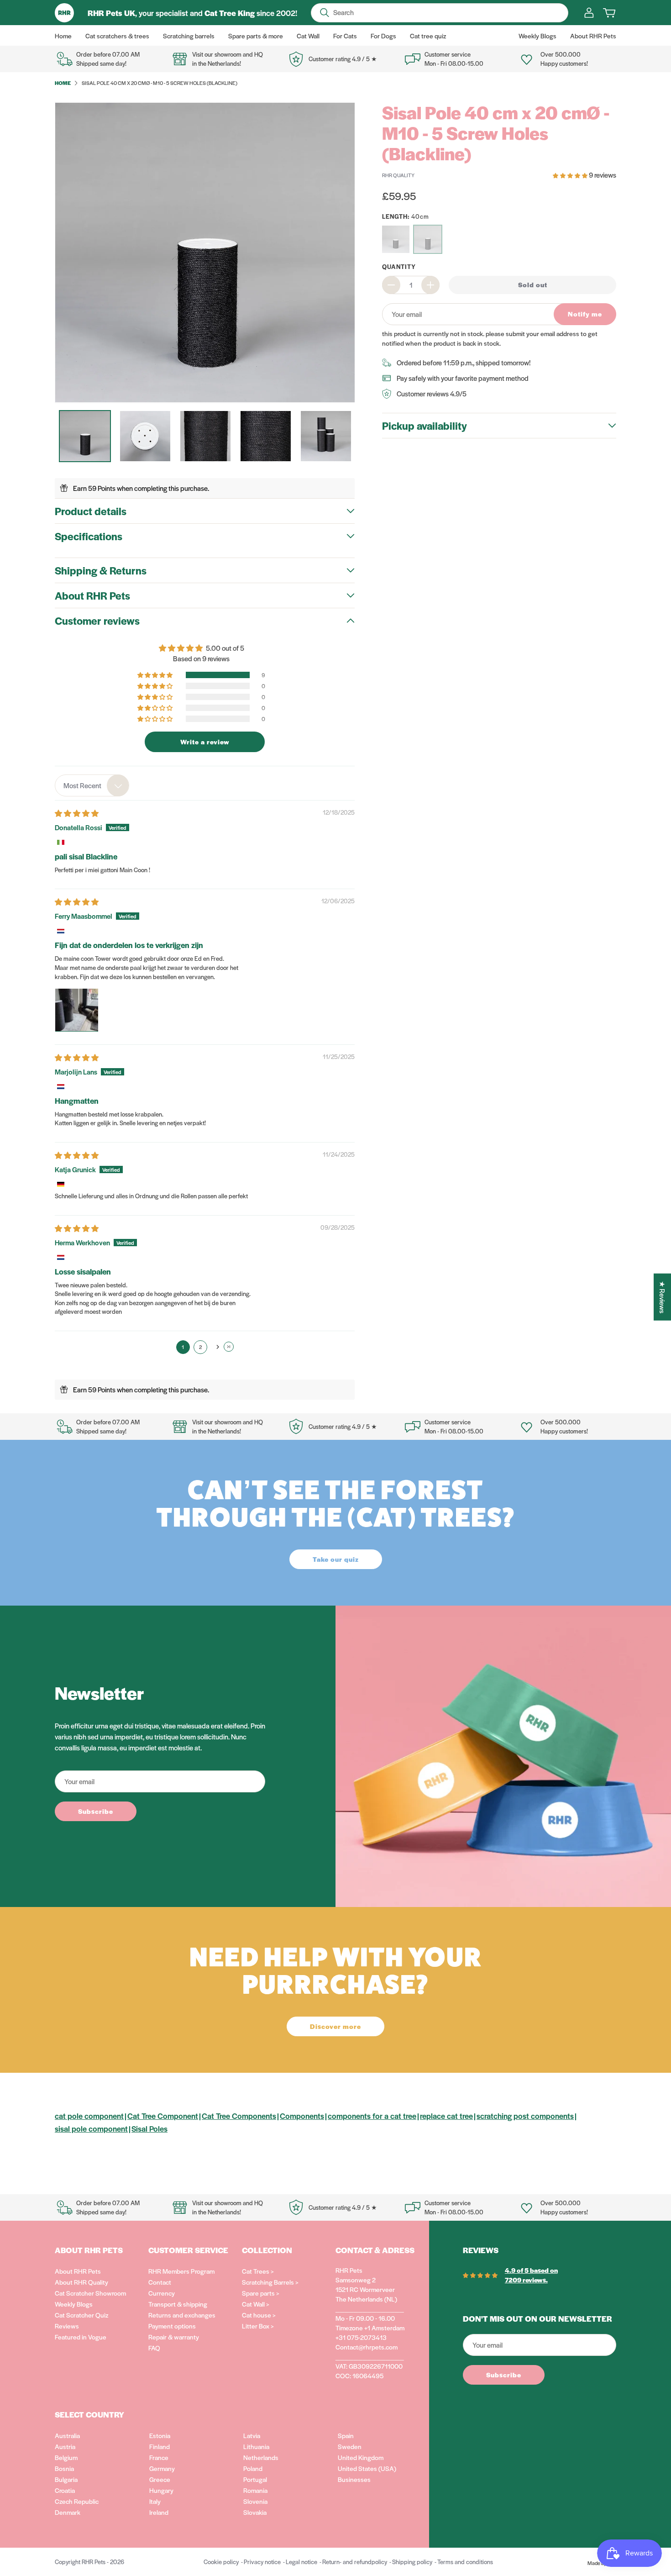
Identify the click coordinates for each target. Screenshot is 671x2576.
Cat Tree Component (163, 2116)
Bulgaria (66, 2479)
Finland (160, 2446)
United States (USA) (367, 2468)
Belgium (66, 2457)
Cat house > (259, 2315)
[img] (77, 813)
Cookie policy (221, 2562)
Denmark (68, 2512)
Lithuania (256, 2446)
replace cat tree (446, 2116)
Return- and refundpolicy (355, 2562)
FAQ (154, 2348)
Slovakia (255, 2512)
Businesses (354, 2479)
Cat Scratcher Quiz (81, 2315)
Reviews (67, 2326)
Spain (346, 2435)
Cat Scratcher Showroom (90, 2293)
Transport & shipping (178, 2304)
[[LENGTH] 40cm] (428, 239)
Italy (155, 2501)
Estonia (160, 2435)
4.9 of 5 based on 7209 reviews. (531, 2275)
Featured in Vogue (81, 2337)
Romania (255, 2490)
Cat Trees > (258, 2271)
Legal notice (301, 2562)
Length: (406, 216)
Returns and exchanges (182, 2315)
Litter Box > (258, 2326)
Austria (65, 2446)
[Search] (325, 13)
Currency (162, 2293)
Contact (160, 2282)
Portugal (255, 2479)
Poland (253, 2468)
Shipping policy (412, 2562)
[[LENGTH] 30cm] (396, 239)
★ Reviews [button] (663, 1297)
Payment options (172, 2326)
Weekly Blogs (74, 2304)
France (159, 2457)
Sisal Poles (149, 2128)
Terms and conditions (465, 2562)
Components (302, 2116)
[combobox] (92, 785)
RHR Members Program (181, 2271)
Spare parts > (261, 2293)
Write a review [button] (205, 742)
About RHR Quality (81, 2282)
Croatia (65, 2490)
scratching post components (525, 2116)
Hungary (161, 2490)
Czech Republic (77, 2501)
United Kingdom (361, 2457)
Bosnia (64, 2468)
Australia (67, 2435)
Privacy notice (262, 2562)
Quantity (399, 266)
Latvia (252, 2435)
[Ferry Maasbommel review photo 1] (77, 1010)
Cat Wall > (256, 2304)
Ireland (159, 2512)
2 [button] (200, 1347)
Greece (160, 2479)
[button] (156, 675)
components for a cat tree (372, 2116)
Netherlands (261, 2457)
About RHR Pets (78, 2271)
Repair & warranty (174, 2337)
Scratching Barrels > (270, 2282)
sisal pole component (91, 2128)
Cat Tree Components (239, 2116)
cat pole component (89, 2116)
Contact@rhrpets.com (367, 2347)
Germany (162, 2468)
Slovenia (255, 2501)
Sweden (350, 2446)
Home (63, 83)
